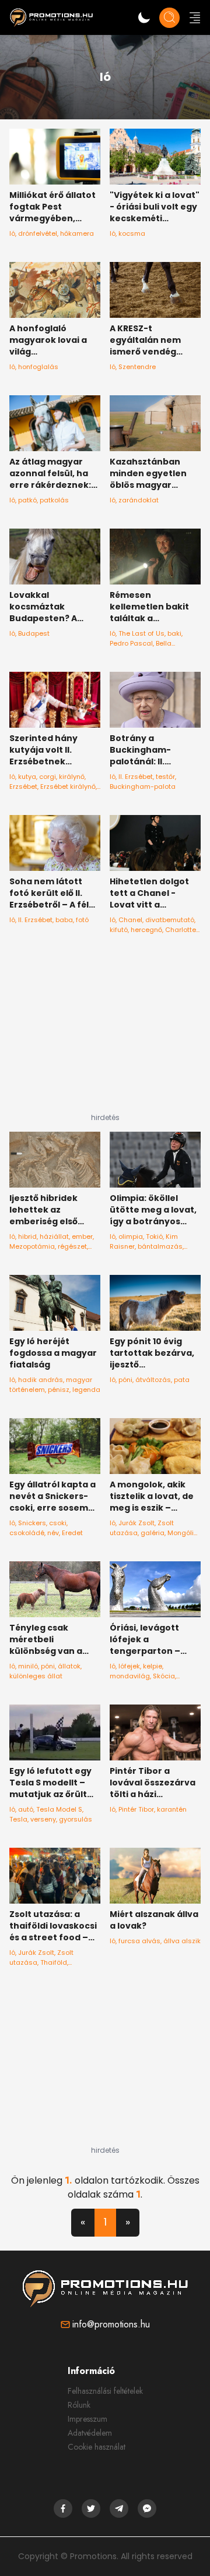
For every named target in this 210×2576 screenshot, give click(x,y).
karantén (172, 1809)
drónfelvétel (38, 233)
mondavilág (130, 1676)
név (53, 1533)
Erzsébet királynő (68, 786)
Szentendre (137, 367)
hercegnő (146, 930)
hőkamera (77, 233)
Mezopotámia (32, 1246)
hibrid (27, 1236)
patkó (27, 500)
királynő (72, 777)
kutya (27, 777)
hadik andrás (41, 1380)
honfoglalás (38, 367)
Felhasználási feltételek (105, 2391)
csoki (58, 1523)
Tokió (154, 1236)
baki (174, 633)
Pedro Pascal (131, 643)
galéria (153, 1533)
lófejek (129, 1666)
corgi (48, 777)
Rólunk (79, 2405)
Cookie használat (97, 2447)
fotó (82, 920)
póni (125, 1380)
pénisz (59, 1390)
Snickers (32, 1523)
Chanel (130, 920)
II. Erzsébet (136, 777)
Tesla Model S (59, 1809)
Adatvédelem (90, 2433)
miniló (28, 1666)
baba (64, 920)
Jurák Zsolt (136, 1523)
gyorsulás (76, 1819)
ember (82, 1236)
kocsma (132, 233)
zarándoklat (139, 500)
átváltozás (153, 1380)
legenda (86, 1390)
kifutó (119, 930)
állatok (69, 1666)
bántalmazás (160, 1246)
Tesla (18, 1819)
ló (12, 233)
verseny (43, 1819)
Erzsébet (23, 786)
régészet (72, 1246)
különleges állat (36, 1676)
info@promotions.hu (111, 2324)
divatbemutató (170, 920)
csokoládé (27, 1533)
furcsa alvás (139, 1941)
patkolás (54, 500)
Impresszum (87, 2419)
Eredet (72, 1533)
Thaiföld (54, 1962)
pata (182, 1380)
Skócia (164, 1676)
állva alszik (182, 1941)
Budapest (34, 633)
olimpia (131, 1236)
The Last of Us (141, 633)
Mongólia (183, 1533)
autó (26, 1809)
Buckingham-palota (143, 786)
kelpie (153, 1666)
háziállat (54, 1236)
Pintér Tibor (136, 1809)
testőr (165, 777)
